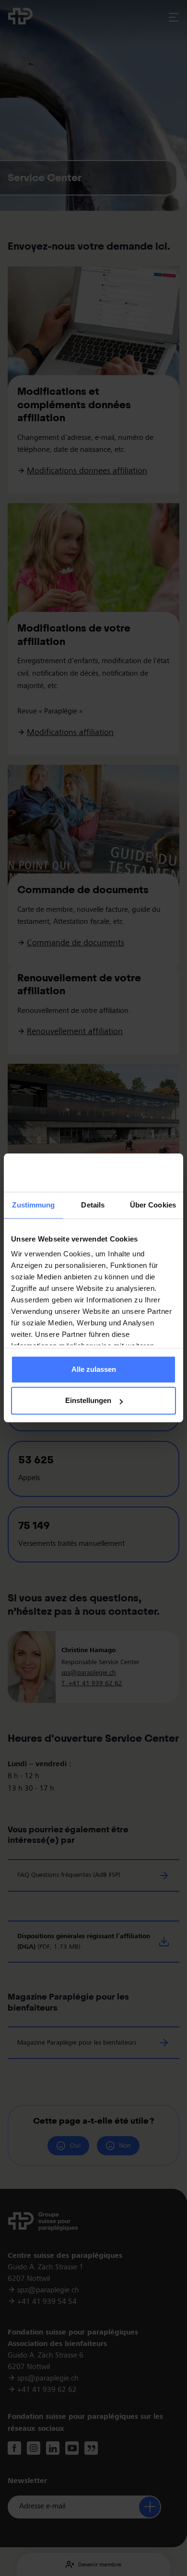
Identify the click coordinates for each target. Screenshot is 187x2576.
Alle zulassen (94, 1369)
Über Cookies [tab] (153, 1205)
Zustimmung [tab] (33, 1205)
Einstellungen (88, 1401)
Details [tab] (93, 1205)
